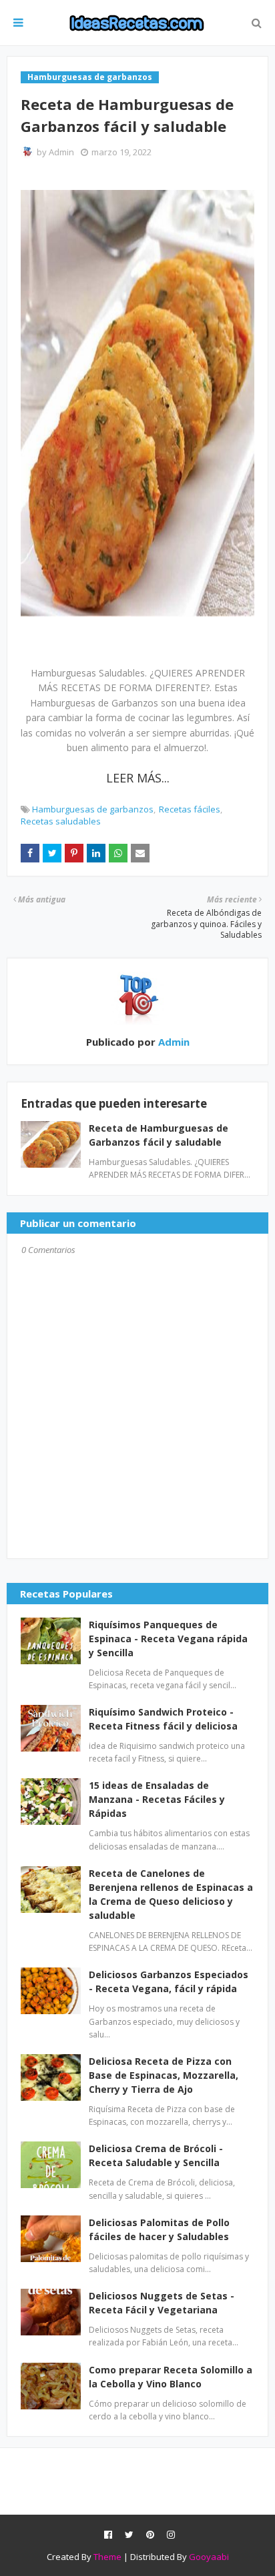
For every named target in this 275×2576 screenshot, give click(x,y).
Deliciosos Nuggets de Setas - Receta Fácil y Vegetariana (162, 2303)
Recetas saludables (61, 821)
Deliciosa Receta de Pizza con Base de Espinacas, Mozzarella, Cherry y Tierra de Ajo (164, 2075)
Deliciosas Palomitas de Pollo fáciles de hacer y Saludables (159, 2229)
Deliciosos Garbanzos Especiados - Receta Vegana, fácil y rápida (169, 1981)
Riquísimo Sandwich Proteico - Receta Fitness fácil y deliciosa (163, 1719)
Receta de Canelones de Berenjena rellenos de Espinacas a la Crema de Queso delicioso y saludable (171, 1894)
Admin (61, 152)
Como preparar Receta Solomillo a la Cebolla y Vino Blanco (171, 2377)
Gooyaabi (209, 2557)
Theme (107, 2557)
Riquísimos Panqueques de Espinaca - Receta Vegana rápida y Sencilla (168, 1639)
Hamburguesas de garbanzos (93, 809)
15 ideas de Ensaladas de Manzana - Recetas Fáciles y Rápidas (157, 1799)
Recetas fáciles (190, 809)
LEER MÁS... (138, 778)
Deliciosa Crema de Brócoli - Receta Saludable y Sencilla (156, 2155)
